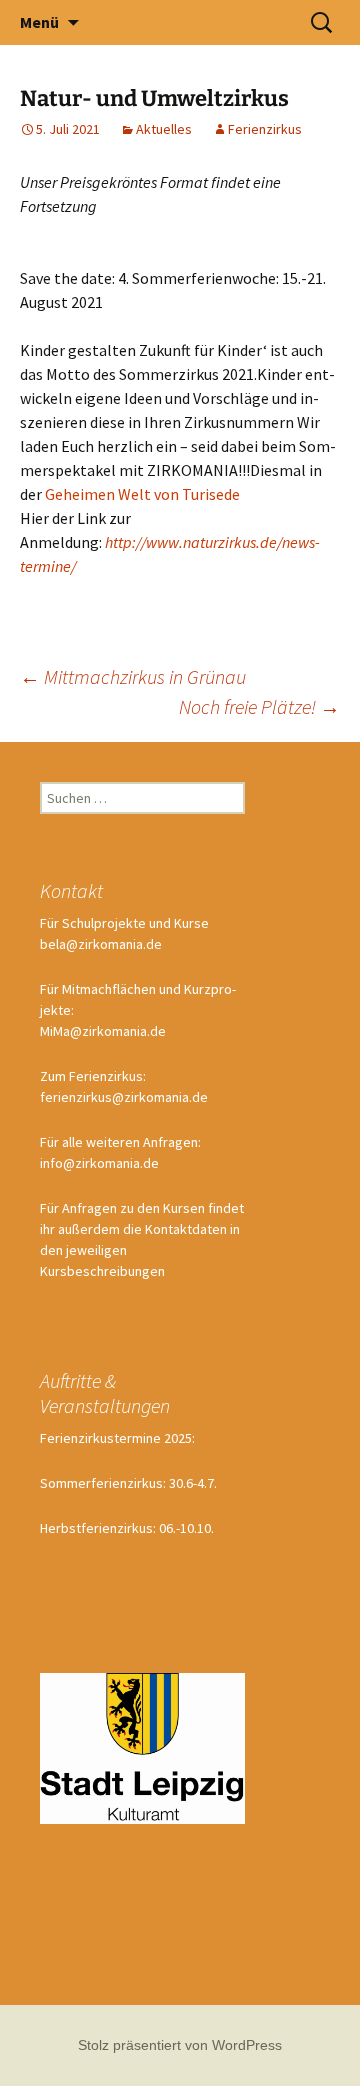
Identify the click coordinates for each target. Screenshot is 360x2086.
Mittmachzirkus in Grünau (133, 676)
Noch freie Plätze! (259, 706)
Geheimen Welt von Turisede (142, 494)
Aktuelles (164, 129)
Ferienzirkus (265, 129)
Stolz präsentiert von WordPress (180, 2045)
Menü (39, 22)
